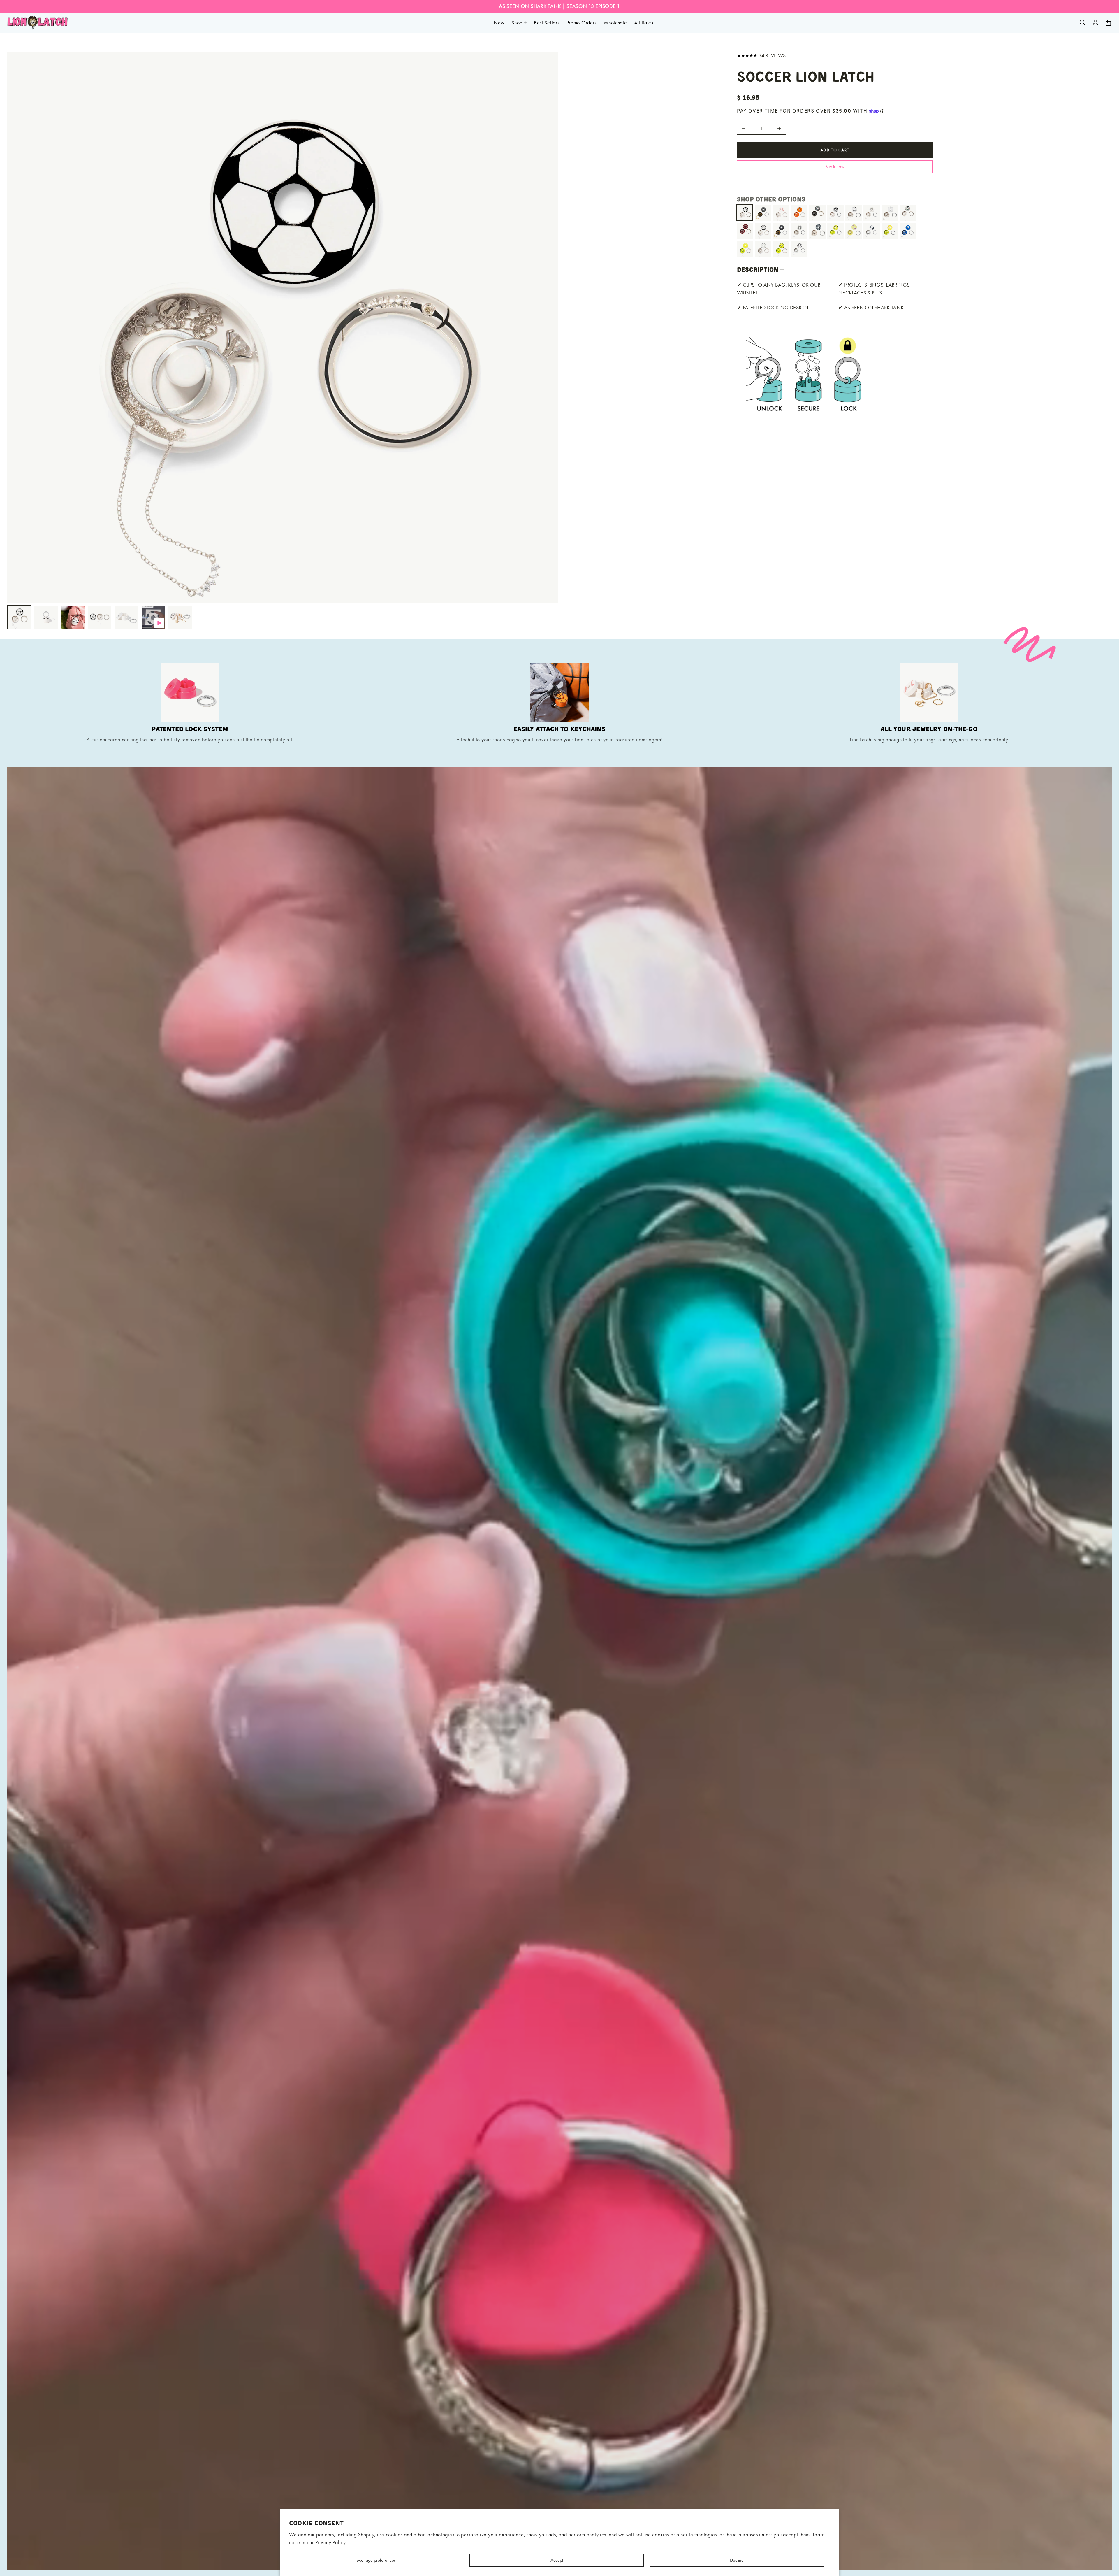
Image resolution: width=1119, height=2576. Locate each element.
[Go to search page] (1083, 23)
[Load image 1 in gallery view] (19, 617)
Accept (557, 2560)
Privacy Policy (331, 2542)
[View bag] (1108, 23)
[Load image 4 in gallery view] (100, 617)
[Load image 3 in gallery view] (73, 617)
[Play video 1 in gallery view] (153, 617)
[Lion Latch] (38, 23)
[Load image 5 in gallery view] (126, 617)
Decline (737, 2560)
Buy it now (835, 167)
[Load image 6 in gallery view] (180, 617)
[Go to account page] (1095, 23)
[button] (1083, 23)
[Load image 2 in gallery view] (46, 617)
